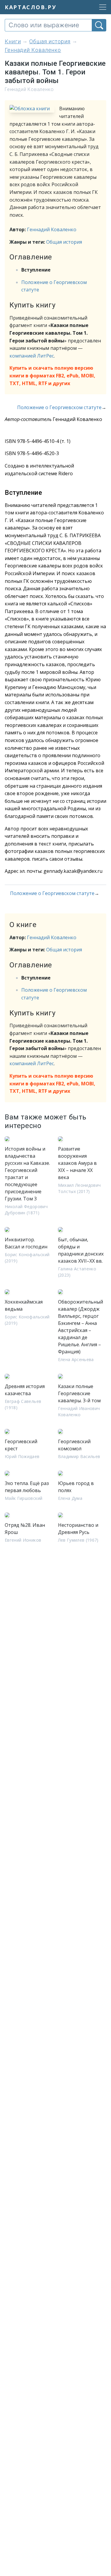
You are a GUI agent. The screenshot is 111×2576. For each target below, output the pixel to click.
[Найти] (99, 25)
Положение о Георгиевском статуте (59, 407)
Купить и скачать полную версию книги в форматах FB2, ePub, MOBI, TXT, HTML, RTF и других (52, 375)
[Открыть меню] (101, 7)
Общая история (64, 242)
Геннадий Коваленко (52, 229)
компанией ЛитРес (32, 356)
